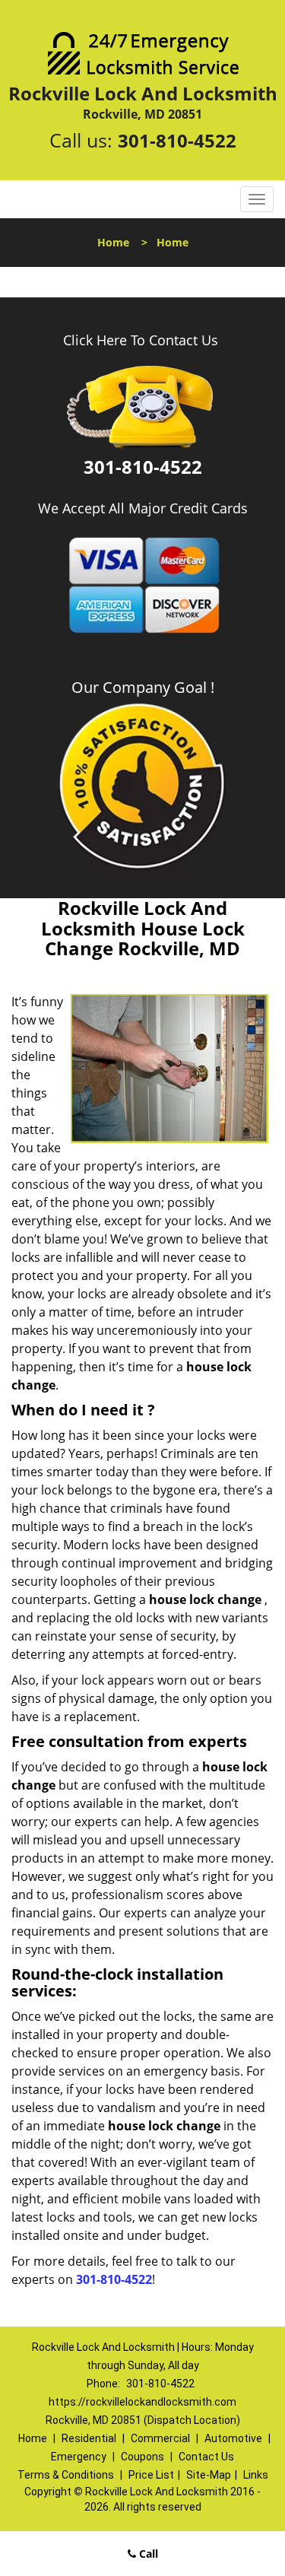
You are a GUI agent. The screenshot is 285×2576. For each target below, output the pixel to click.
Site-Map (209, 2475)
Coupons (142, 2457)
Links (256, 2475)
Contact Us (206, 2457)
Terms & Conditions (66, 2475)
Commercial (160, 2438)
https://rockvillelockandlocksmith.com (142, 2402)
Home (113, 242)
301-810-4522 (177, 140)
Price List (151, 2475)
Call (147, 2554)
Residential (89, 2438)
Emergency (79, 2457)
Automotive (233, 2438)
